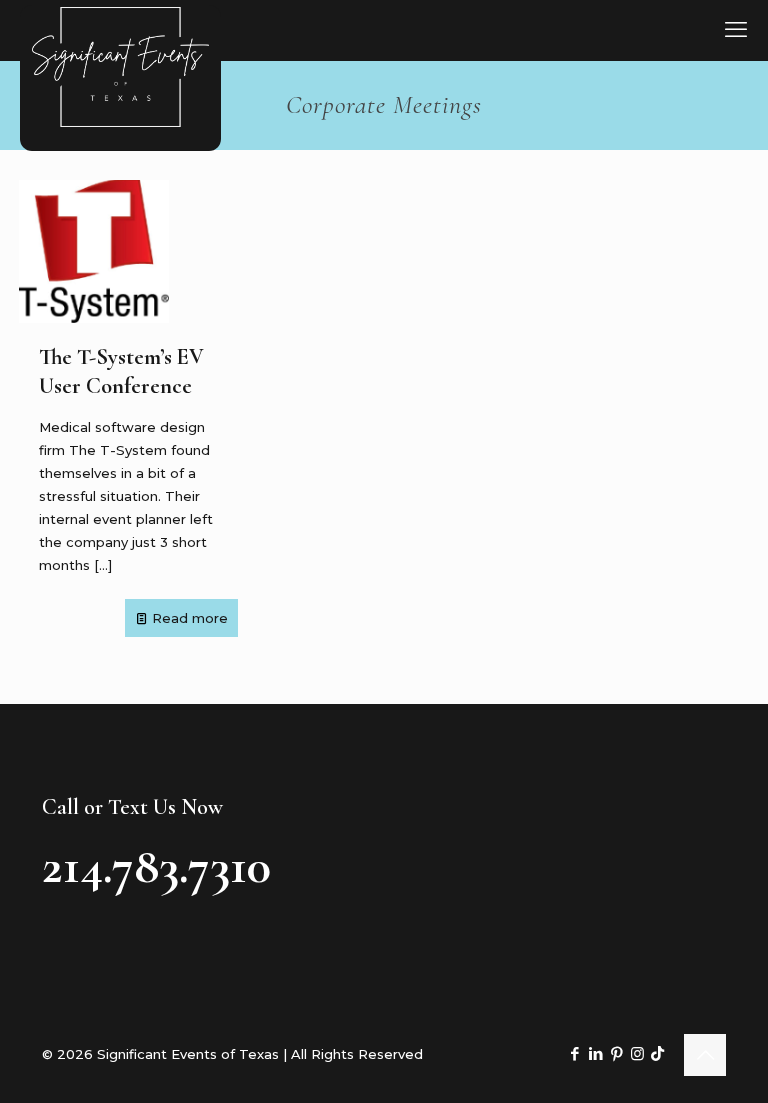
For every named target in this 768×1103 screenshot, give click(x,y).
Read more (190, 618)
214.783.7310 (156, 866)
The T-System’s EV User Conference (121, 371)
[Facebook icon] (574, 1053)
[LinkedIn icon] (595, 1053)
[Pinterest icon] (616, 1053)
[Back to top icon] (705, 1055)
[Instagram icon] (637, 1053)
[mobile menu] (736, 30)
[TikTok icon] (657, 1053)
